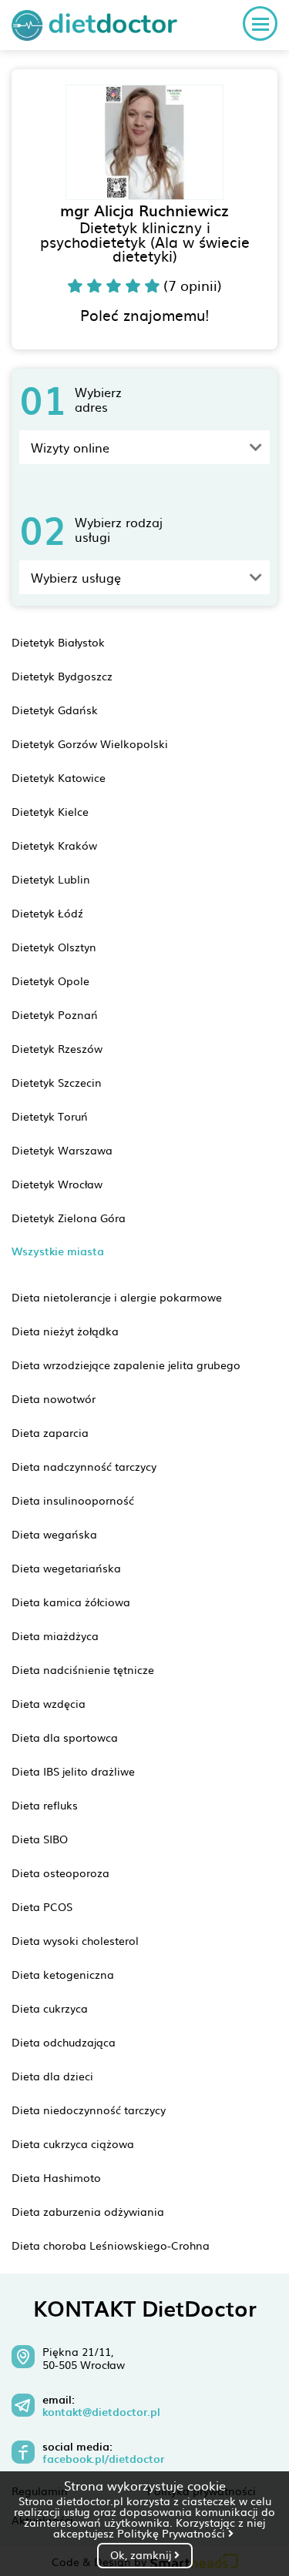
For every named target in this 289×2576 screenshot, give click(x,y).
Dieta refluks (45, 1805)
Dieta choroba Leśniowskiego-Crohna (111, 2245)
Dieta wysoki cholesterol (75, 1940)
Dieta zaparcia (50, 1432)
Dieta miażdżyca (55, 1635)
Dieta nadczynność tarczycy (84, 1466)
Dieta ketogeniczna (63, 1974)
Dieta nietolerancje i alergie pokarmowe (117, 1297)
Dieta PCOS (42, 1906)
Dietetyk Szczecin (57, 1082)
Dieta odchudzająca (64, 2042)
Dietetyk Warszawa (62, 1150)
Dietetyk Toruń (50, 1116)
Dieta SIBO (40, 1839)
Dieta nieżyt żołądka (65, 1331)
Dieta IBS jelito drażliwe (73, 1771)
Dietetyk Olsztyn (54, 947)
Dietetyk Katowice (59, 777)
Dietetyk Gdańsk (55, 710)
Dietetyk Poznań (55, 1014)
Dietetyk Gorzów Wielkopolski (90, 743)
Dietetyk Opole (50, 981)
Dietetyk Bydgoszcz (62, 676)
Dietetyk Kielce (50, 811)
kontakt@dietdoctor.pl (101, 2412)
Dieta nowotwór (54, 1398)
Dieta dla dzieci (52, 2076)
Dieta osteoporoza (60, 1873)
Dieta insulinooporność (73, 1500)
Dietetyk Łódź (47, 913)
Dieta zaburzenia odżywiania (88, 2211)
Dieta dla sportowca (65, 1737)
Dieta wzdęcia (49, 1703)
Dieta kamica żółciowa (71, 1602)
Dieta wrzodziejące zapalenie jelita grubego (126, 1365)
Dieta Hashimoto (56, 2177)
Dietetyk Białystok (58, 642)
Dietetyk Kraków (54, 845)
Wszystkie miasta (58, 1251)
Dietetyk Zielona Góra (69, 1218)
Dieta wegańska (54, 1534)
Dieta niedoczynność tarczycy (89, 2110)
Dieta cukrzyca (50, 2008)
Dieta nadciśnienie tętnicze (83, 1669)
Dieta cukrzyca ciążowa (73, 2143)
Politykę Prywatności (173, 2533)
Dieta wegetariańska (66, 1568)
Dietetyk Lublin (51, 879)
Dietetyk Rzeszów (57, 1048)
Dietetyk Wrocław (57, 1184)
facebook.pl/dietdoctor (103, 2459)
